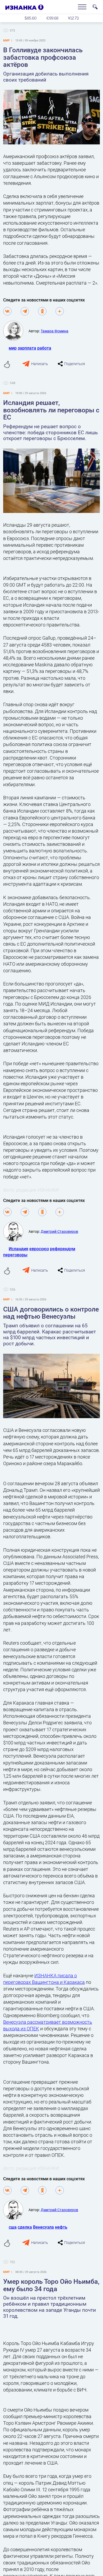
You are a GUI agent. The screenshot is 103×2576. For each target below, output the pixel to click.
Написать (40, 364)
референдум (63, 1249)
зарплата (27, 348)
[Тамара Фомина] (16, 331)
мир (13, 348)
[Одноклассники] (42, 311)
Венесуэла (43, 2227)
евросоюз (39, 1249)
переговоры (15, 1255)
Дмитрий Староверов (59, 1231)
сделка (25, 2227)
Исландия (18, 1249)
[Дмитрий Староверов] (16, 1232)
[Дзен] (60, 311)
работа (44, 348)
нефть (61, 2227)
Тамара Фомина (55, 331)
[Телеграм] (25, 311)
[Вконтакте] (7, 311)
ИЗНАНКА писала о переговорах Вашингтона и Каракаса (44, 1979)
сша (13, 2227)
